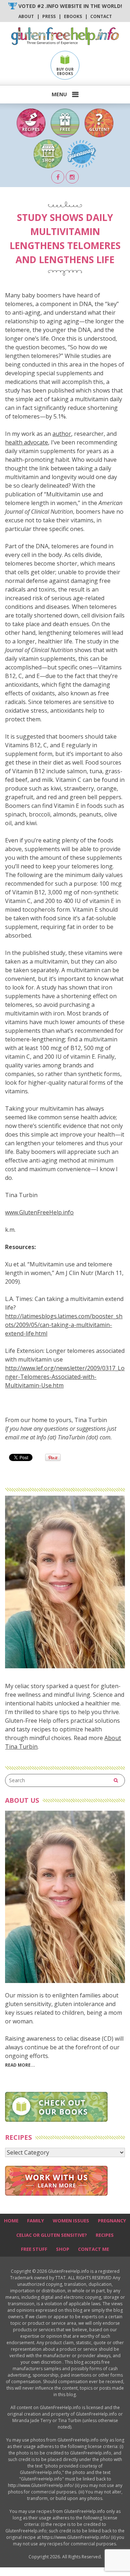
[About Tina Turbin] (65, 1666)
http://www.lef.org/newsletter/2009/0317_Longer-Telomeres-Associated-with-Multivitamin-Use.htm (65, 1377)
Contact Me (94, 2249)
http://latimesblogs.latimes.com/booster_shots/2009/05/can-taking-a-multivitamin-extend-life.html (64, 1325)
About (26, 16)
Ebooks (73, 16)
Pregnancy (112, 2221)
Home (11, 2221)
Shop (63, 2249)
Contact (101, 16)
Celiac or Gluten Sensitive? (52, 2235)
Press (49, 16)
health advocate (27, 442)
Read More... (20, 2065)
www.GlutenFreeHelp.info (39, 1212)
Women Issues (71, 2221)
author (62, 434)
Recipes (105, 2235)
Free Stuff (34, 2249)
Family (36, 2221)
